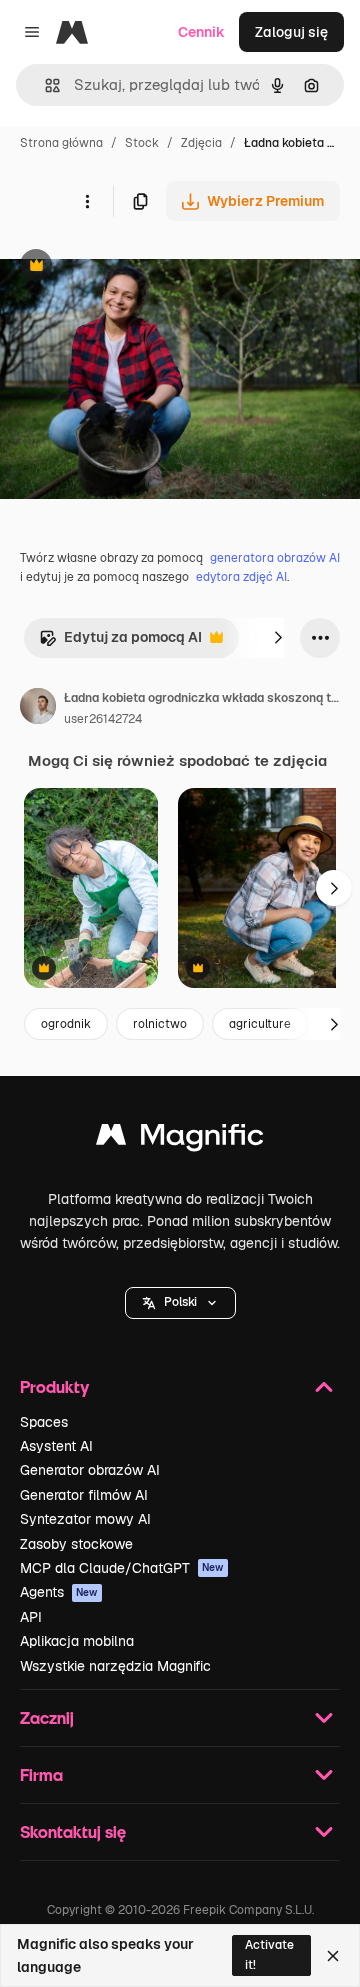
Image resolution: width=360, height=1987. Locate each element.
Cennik (201, 32)
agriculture (260, 1024)
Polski (180, 1302)
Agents (59, 1592)
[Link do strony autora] (38, 709)
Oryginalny (138, 267)
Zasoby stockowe (76, 1544)
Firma (41, 1774)
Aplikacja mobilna (77, 1641)
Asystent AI (56, 1446)
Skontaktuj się (73, 1831)
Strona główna (61, 143)
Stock (142, 143)
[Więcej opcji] (87, 201)
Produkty (54, 1386)
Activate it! (269, 1954)
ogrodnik (66, 1024)
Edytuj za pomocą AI (120, 642)
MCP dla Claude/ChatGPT (122, 1568)
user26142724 (103, 719)
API (31, 1617)
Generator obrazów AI (90, 1470)
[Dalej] (278, 638)
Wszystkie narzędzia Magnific (115, 1666)
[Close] (333, 1956)
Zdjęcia (201, 143)
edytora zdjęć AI (241, 577)
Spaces (44, 1422)
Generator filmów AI (84, 1495)
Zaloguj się (291, 32)
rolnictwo (160, 1024)
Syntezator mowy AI (85, 1519)
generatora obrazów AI (275, 558)
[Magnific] (180, 1139)
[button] (180, 1303)
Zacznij (47, 1717)
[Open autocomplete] (44, 85)
